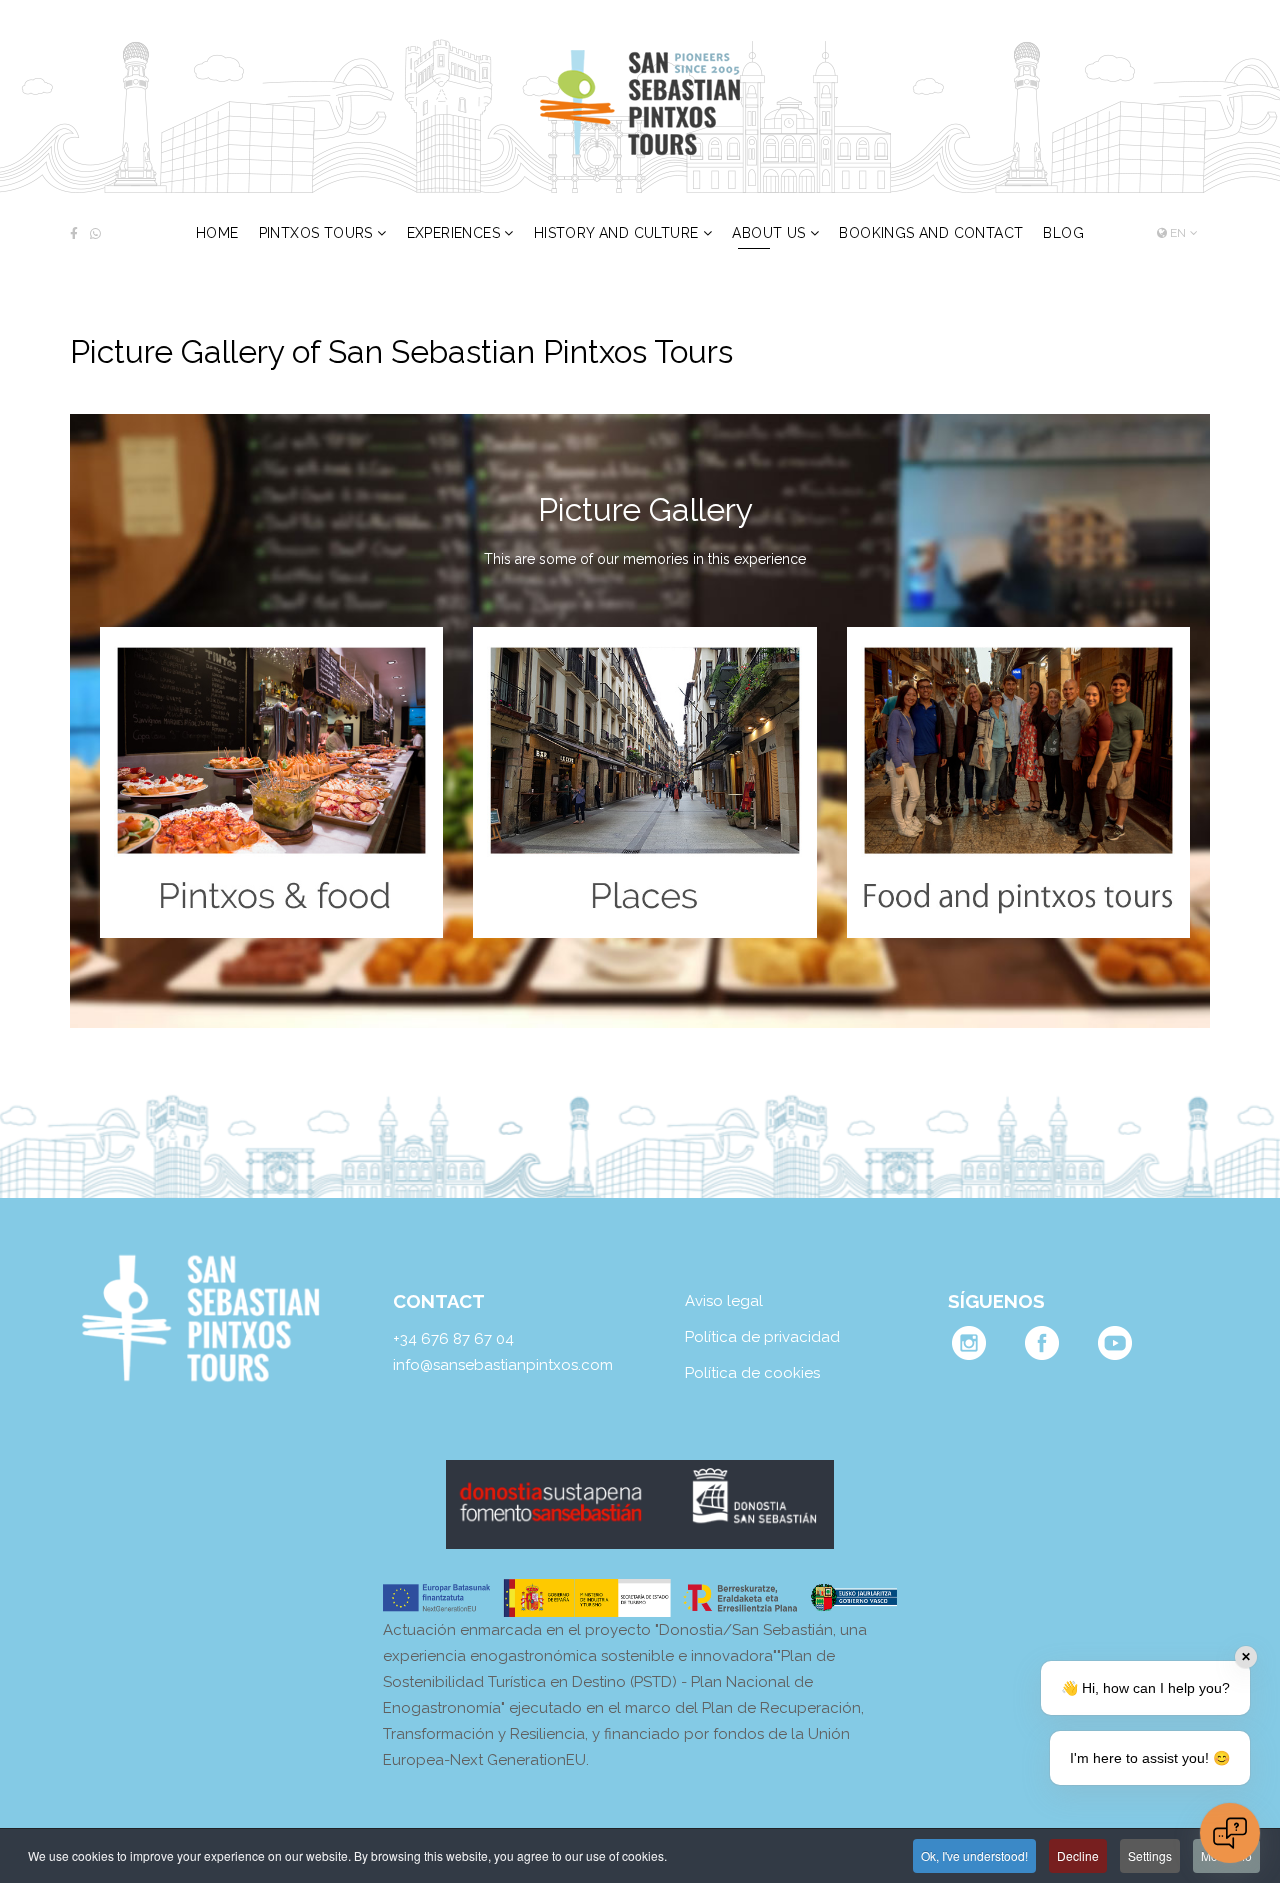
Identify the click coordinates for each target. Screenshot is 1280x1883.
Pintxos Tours (316, 233)
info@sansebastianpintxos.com (503, 1365)
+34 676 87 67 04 (453, 1339)
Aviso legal (724, 1301)
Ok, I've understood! (974, 1855)
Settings (1150, 1855)
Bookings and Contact (931, 233)
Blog (1063, 233)
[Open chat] (1230, 1833)
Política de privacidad (762, 1337)
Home (217, 233)
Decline (1078, 1855)
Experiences (453, 233)
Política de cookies (752, 1373)
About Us (768, 233)
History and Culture (616, 233)
